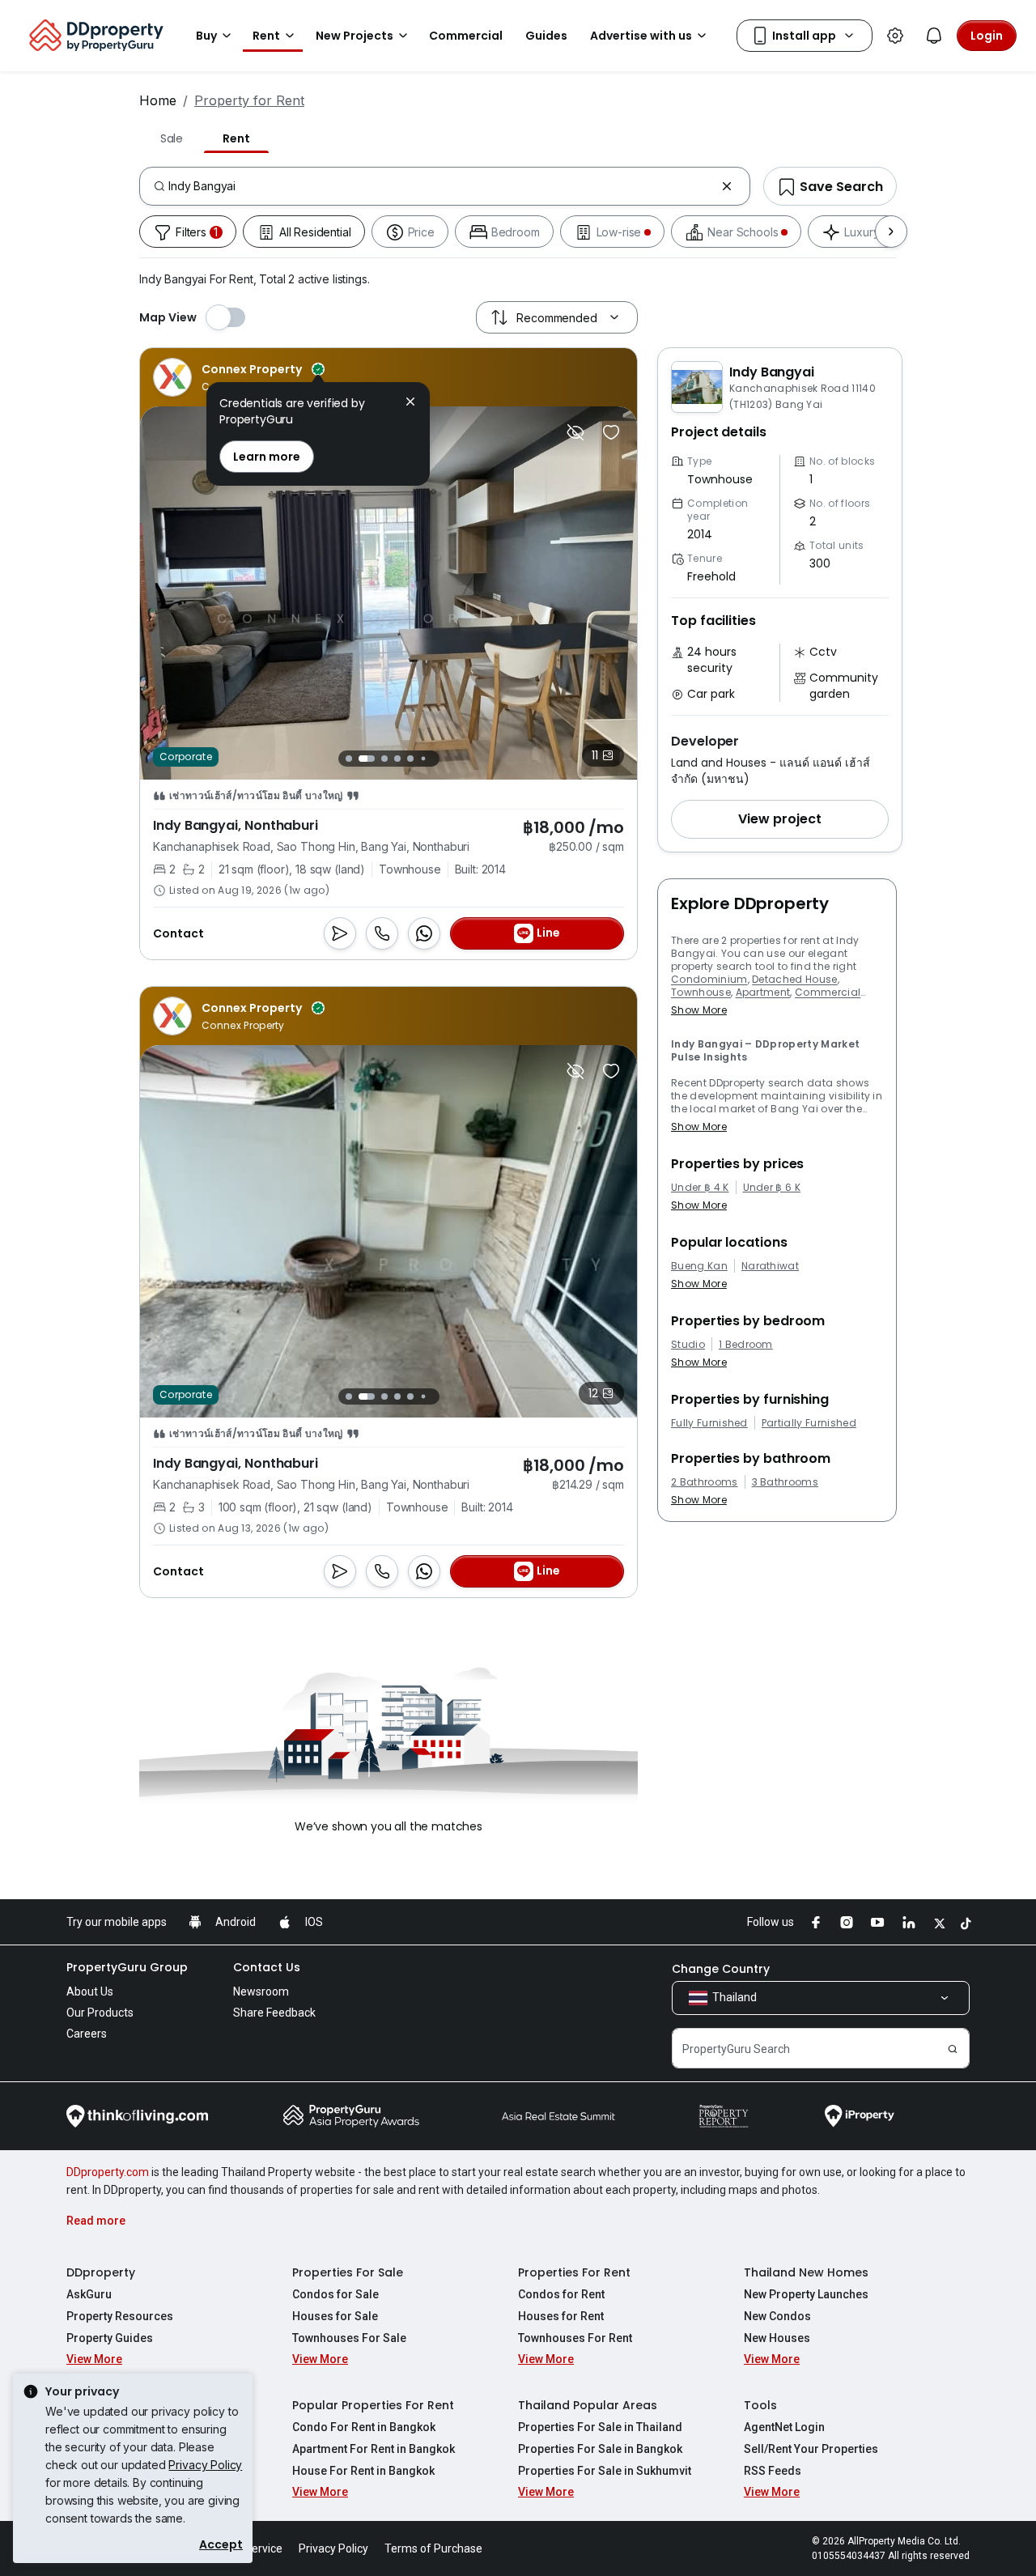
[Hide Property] (575, 432)
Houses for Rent (561, 2316)
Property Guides (110, 2338)
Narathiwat (770, 1266)
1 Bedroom (746, 1345)
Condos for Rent (561, 2294)
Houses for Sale (335, 2316)
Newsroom (261, 1992)
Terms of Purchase (433, 2548)
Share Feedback (274, 2013)
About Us (90, 1992)
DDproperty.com (108, 2172)
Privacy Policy (205, 2465)
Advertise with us (641, 36)
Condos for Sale (335, 2294)
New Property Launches (806, 2294)
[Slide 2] (367, 759)
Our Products (100, 2013)
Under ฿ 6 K (772, 1188)
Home (158, 100)
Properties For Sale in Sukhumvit (605, 2471)
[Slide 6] (423, 758)
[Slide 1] (349, 759)
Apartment (763, 992)
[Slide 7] (436, 758)
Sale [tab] (172, 138)
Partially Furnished (809, 1423)
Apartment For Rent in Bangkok (374, 2449)
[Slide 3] (384, 759)
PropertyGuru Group (127, 1967)
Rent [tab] (236, 138)
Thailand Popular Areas (588, 2405)
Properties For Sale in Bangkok (600, 2449)
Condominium (709, 979)
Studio (688, 1345)
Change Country (721, 1969)
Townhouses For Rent (575, 2338)
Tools (760, 2405)
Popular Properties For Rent (373, 2405)
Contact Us (267, 1967)
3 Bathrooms (785, 1482)
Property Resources (120, 2316)
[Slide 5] (410, 759)
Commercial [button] (466, 36)
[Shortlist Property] (611, 432)
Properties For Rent (574, 2272)
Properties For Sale (348, 2272)
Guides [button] (546, 36)
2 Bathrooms (705, 1482)
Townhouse (701, 992)
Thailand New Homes (806, 2272)
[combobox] (442, 186)
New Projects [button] (355, 36)
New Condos (777, 2316)
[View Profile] (239, 377)
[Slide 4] (397, 759)
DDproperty (101, 2272)
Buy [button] (206, 36)
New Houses (777, 2338)
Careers (87, 2034)
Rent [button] (266, 36)
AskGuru (89, 2294)
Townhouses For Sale (349, 2338)
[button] (780, 819)
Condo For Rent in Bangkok (364, 2427)
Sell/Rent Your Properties (811, 2449)
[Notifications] (934, 36)
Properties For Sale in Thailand (600, 2427)
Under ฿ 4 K (700, 1188)
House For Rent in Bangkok (363, 2471)
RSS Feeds (773, 2471)
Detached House (794, 979)
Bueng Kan (699, 1266)
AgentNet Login (784, 2427)
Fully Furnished (709, 1423)
